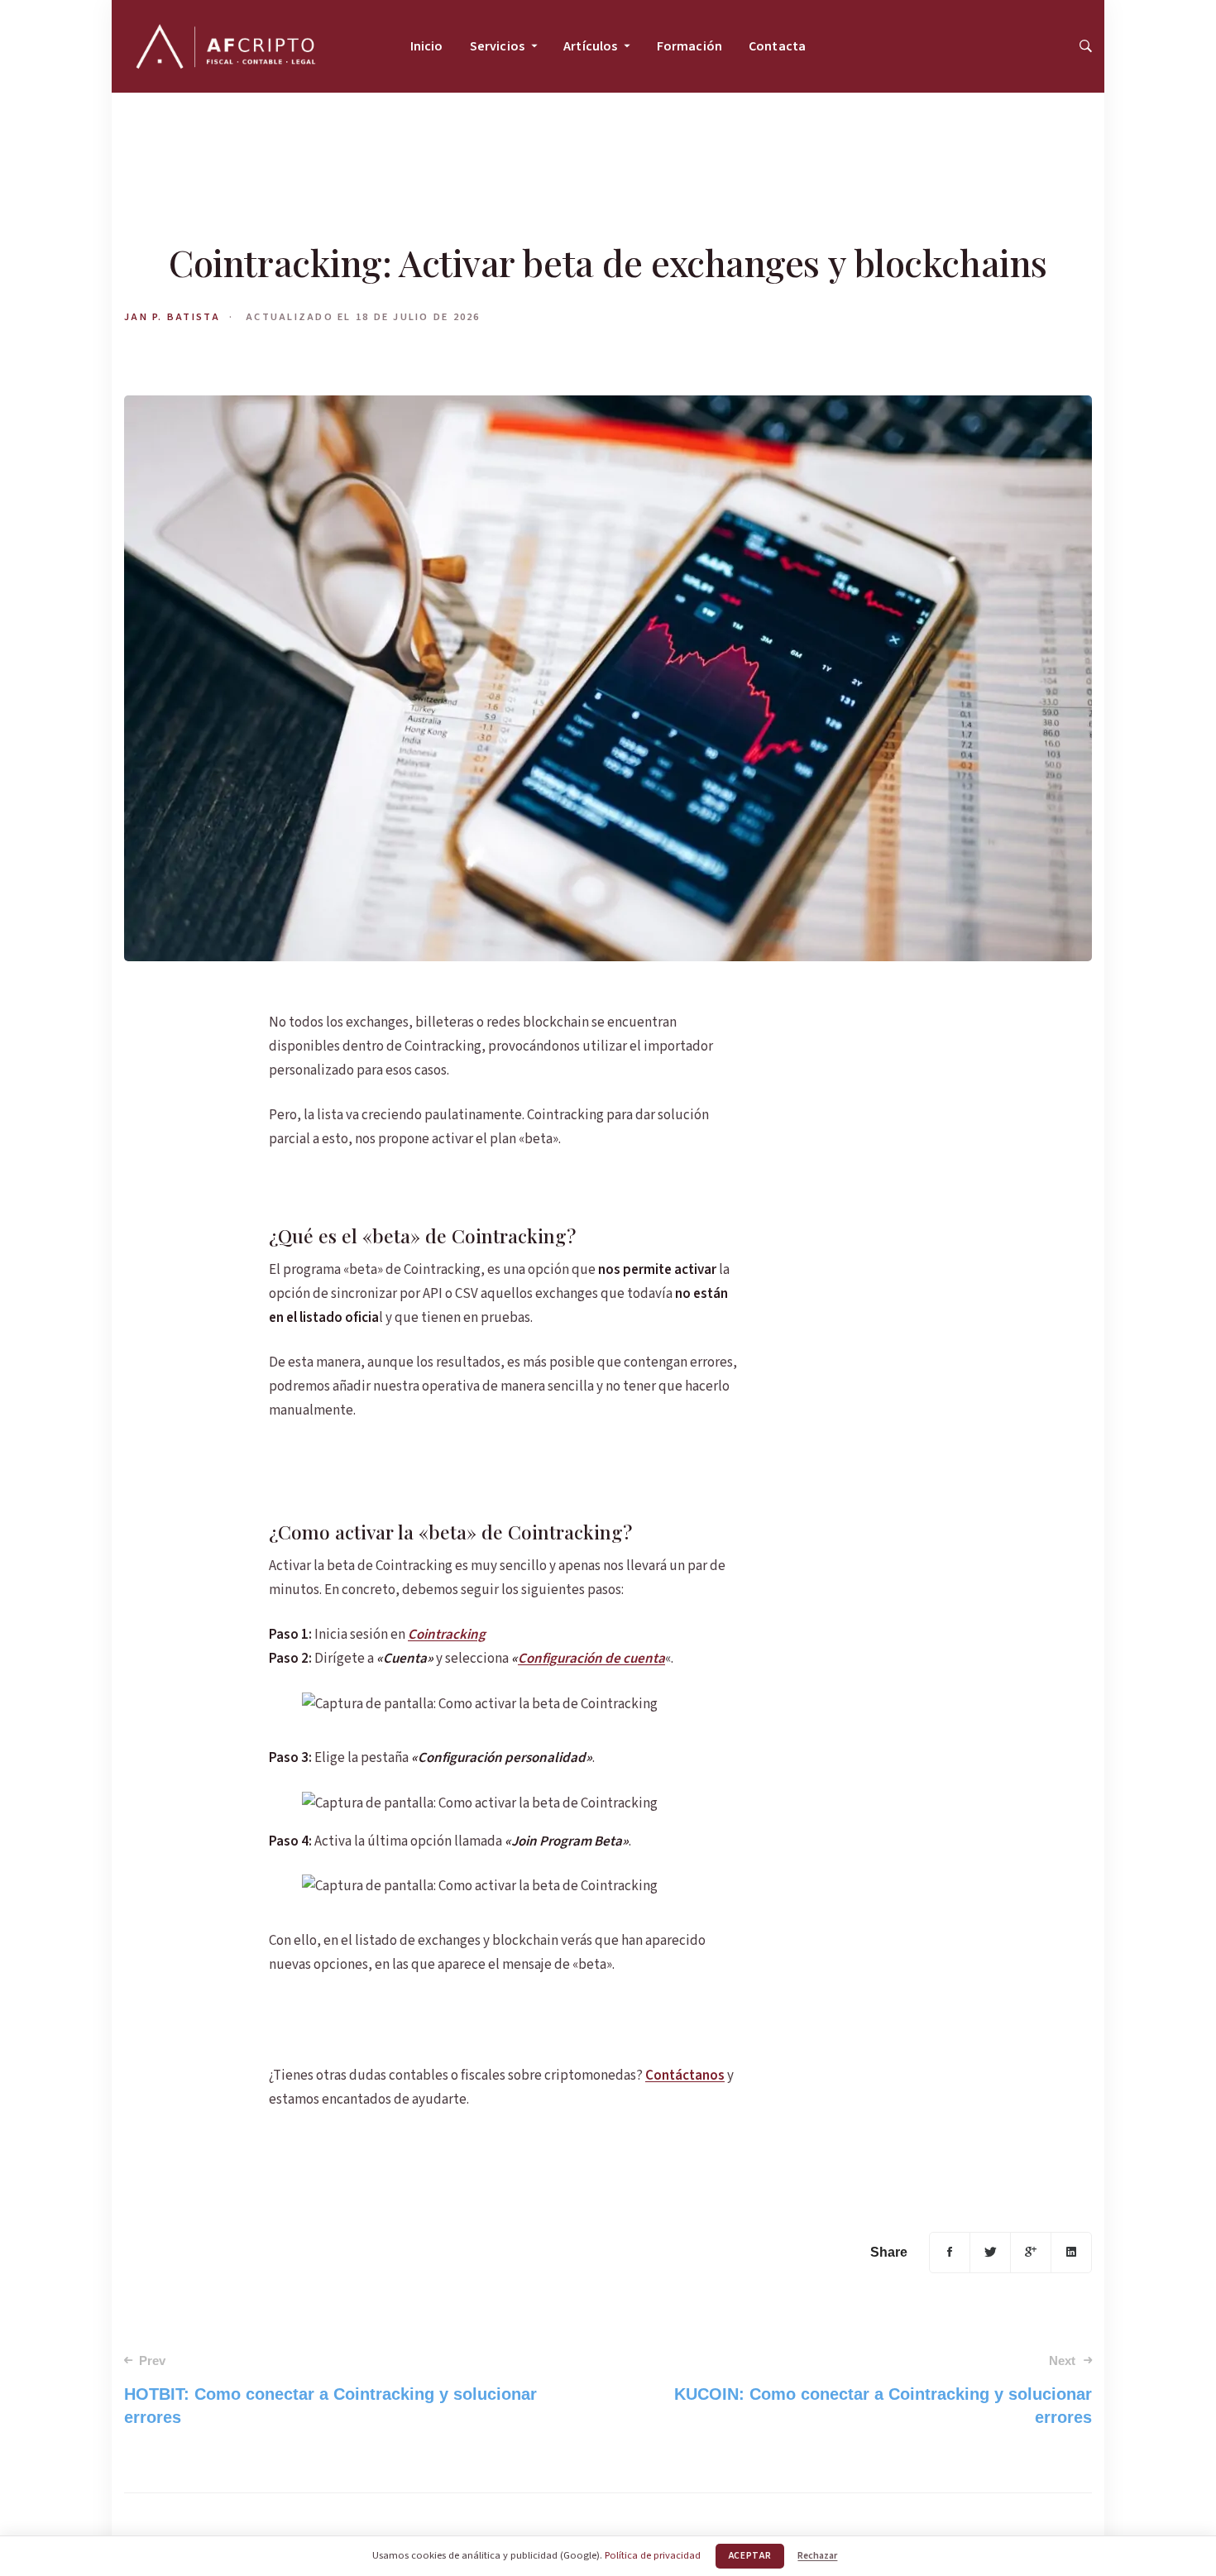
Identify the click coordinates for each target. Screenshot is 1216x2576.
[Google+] (1031, 2253)
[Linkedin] (1071, 2253)
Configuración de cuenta (591, 1659)
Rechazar (817, 2556)
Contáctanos (685, 2076)
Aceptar (750, 2556)
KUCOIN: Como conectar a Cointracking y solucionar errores (883, 2390)
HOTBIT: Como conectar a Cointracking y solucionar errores (330, 2390)
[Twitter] (990, 2253)
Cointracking (447, 1635)
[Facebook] (950, 2253)
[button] (1086, 46)
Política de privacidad (653, 2555)
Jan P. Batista (172, 317)
